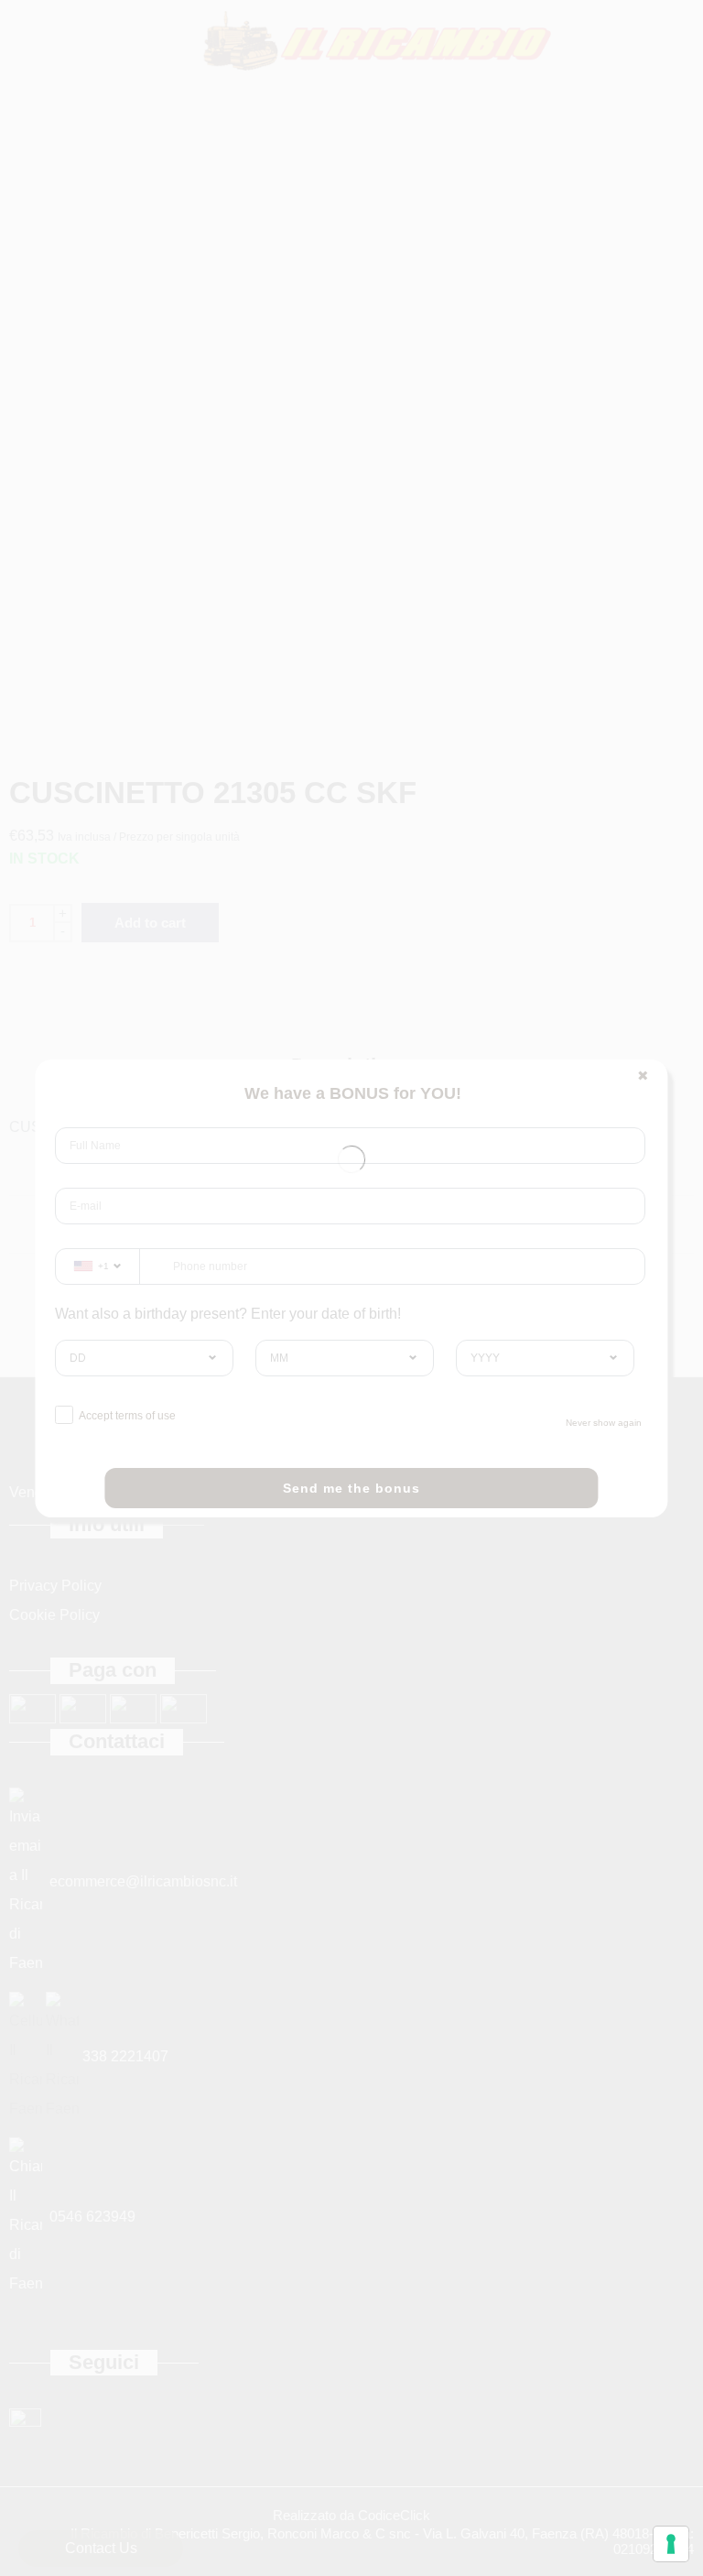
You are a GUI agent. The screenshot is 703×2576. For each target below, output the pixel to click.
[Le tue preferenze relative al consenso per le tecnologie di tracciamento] (671, 2544)
